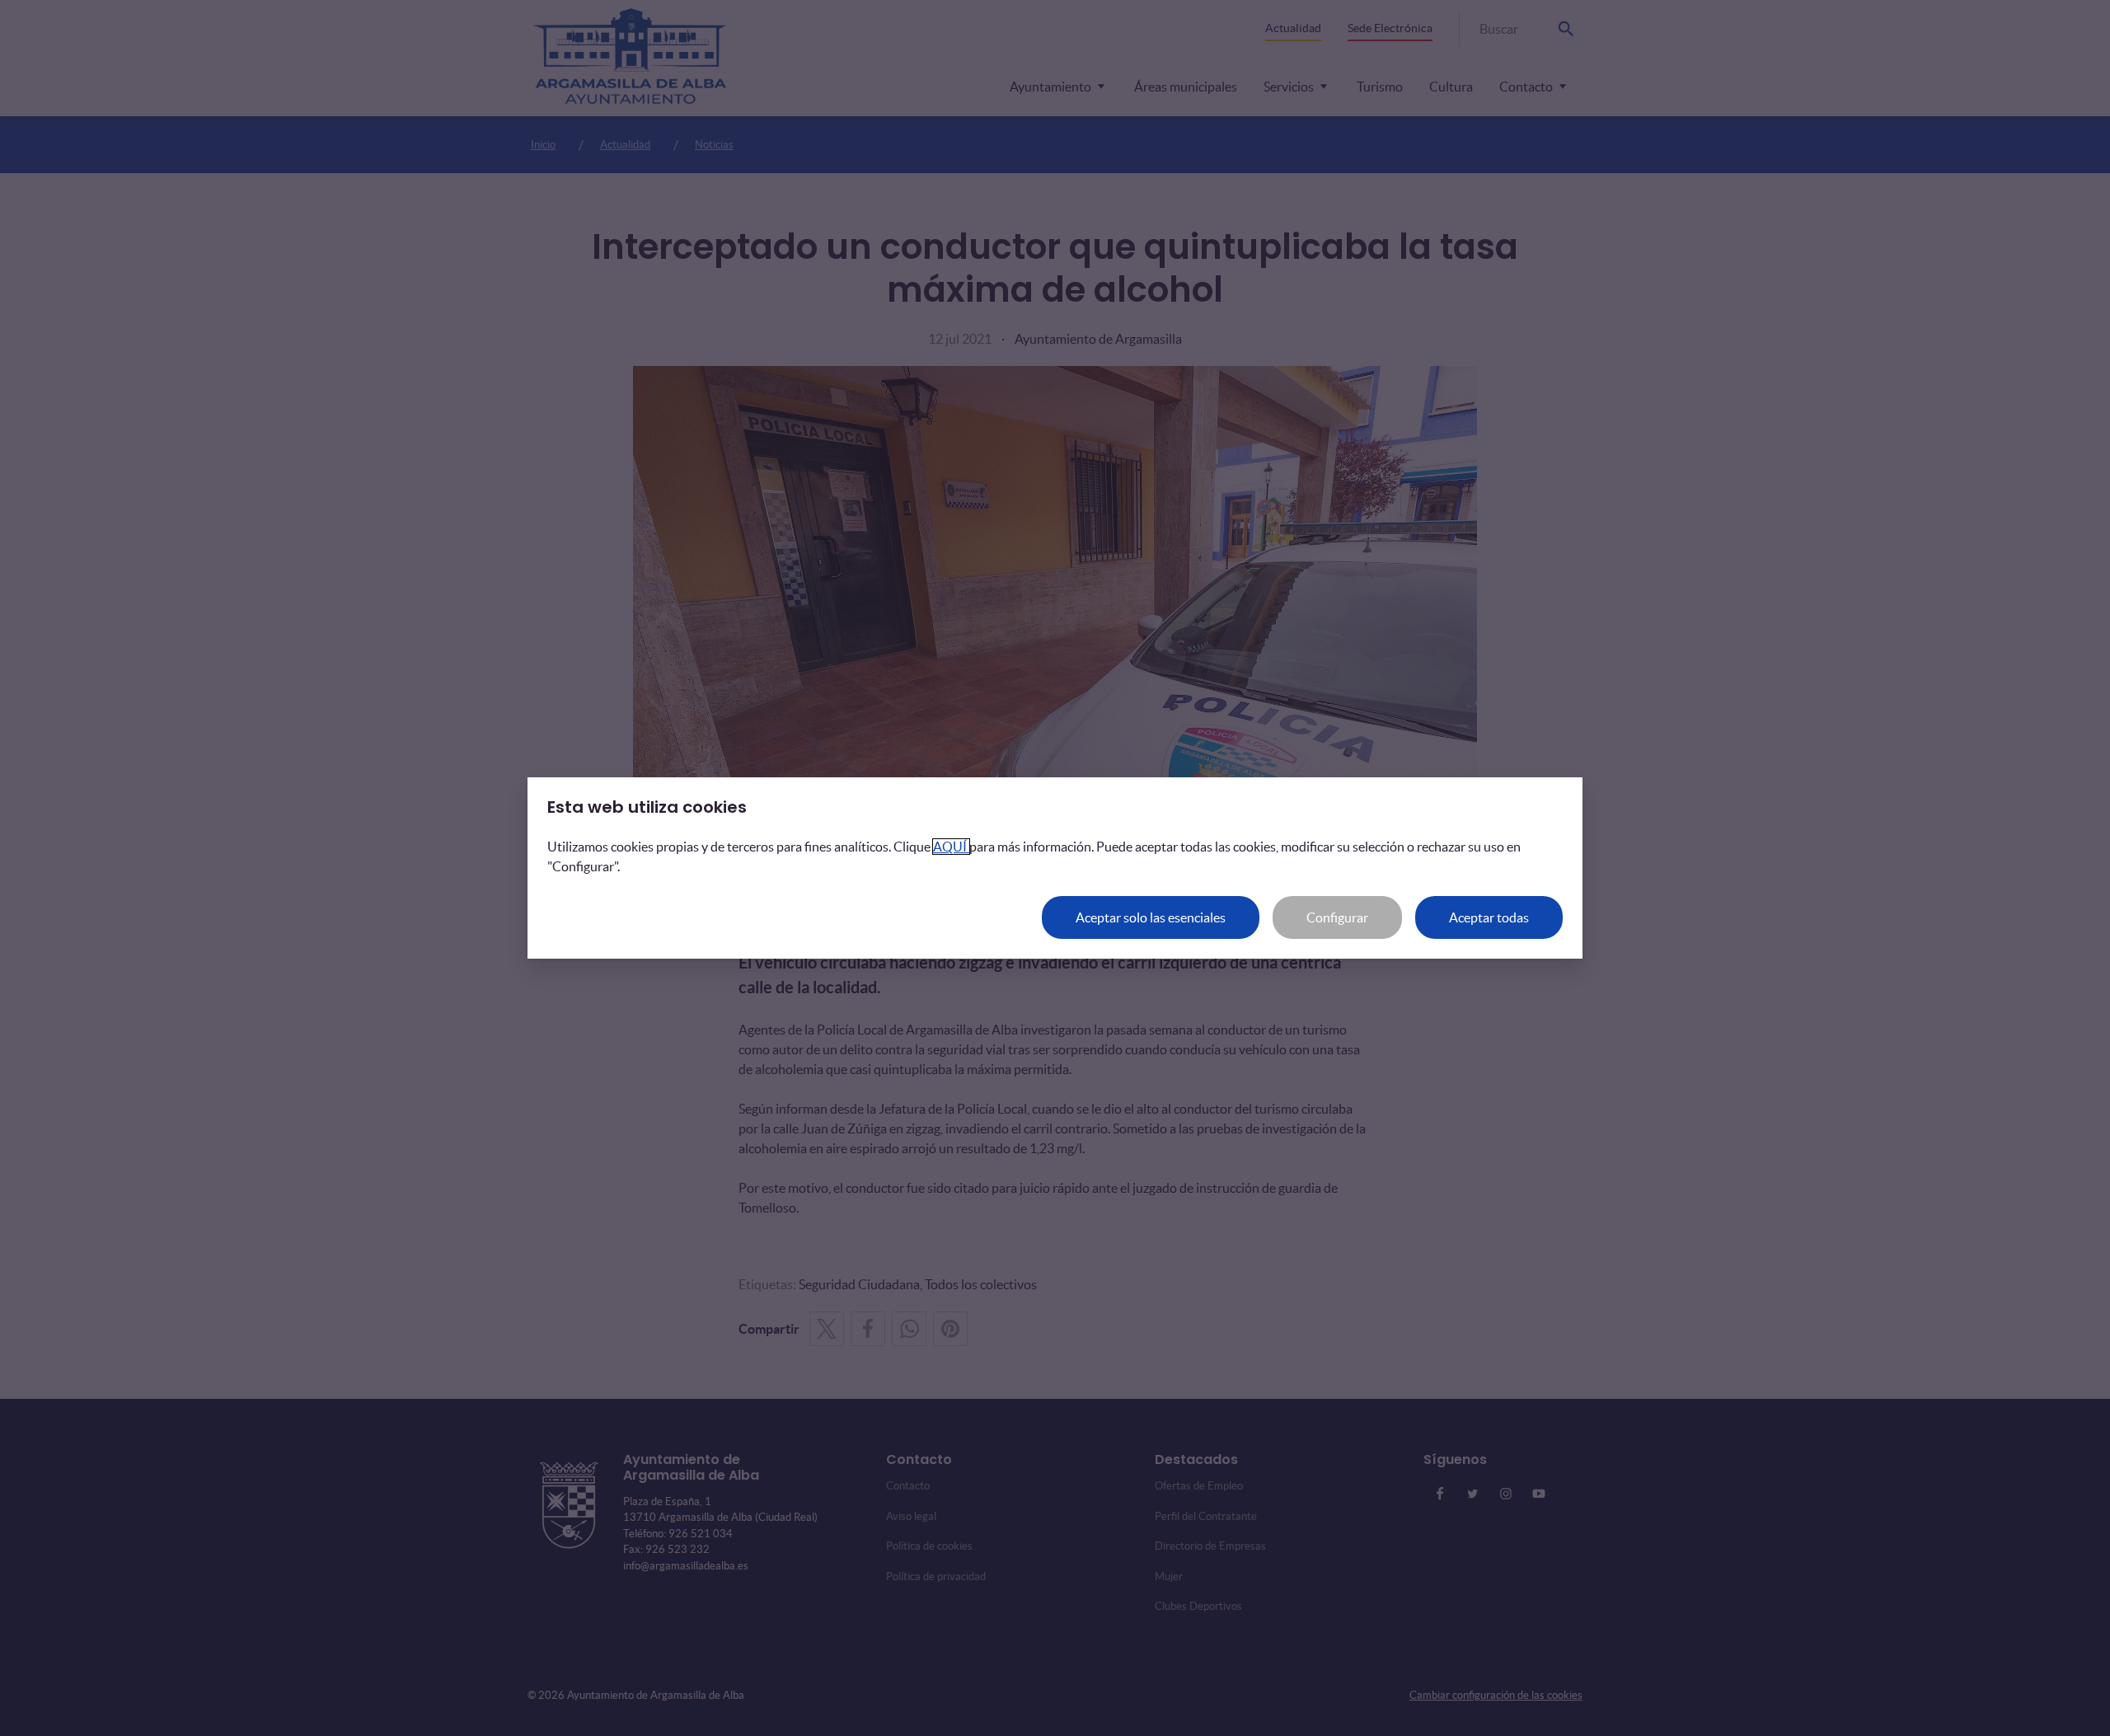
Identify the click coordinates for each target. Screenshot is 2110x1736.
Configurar (1337, 917)
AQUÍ (951, 847)
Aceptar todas (1489, 917)
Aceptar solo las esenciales (1151, 917)
